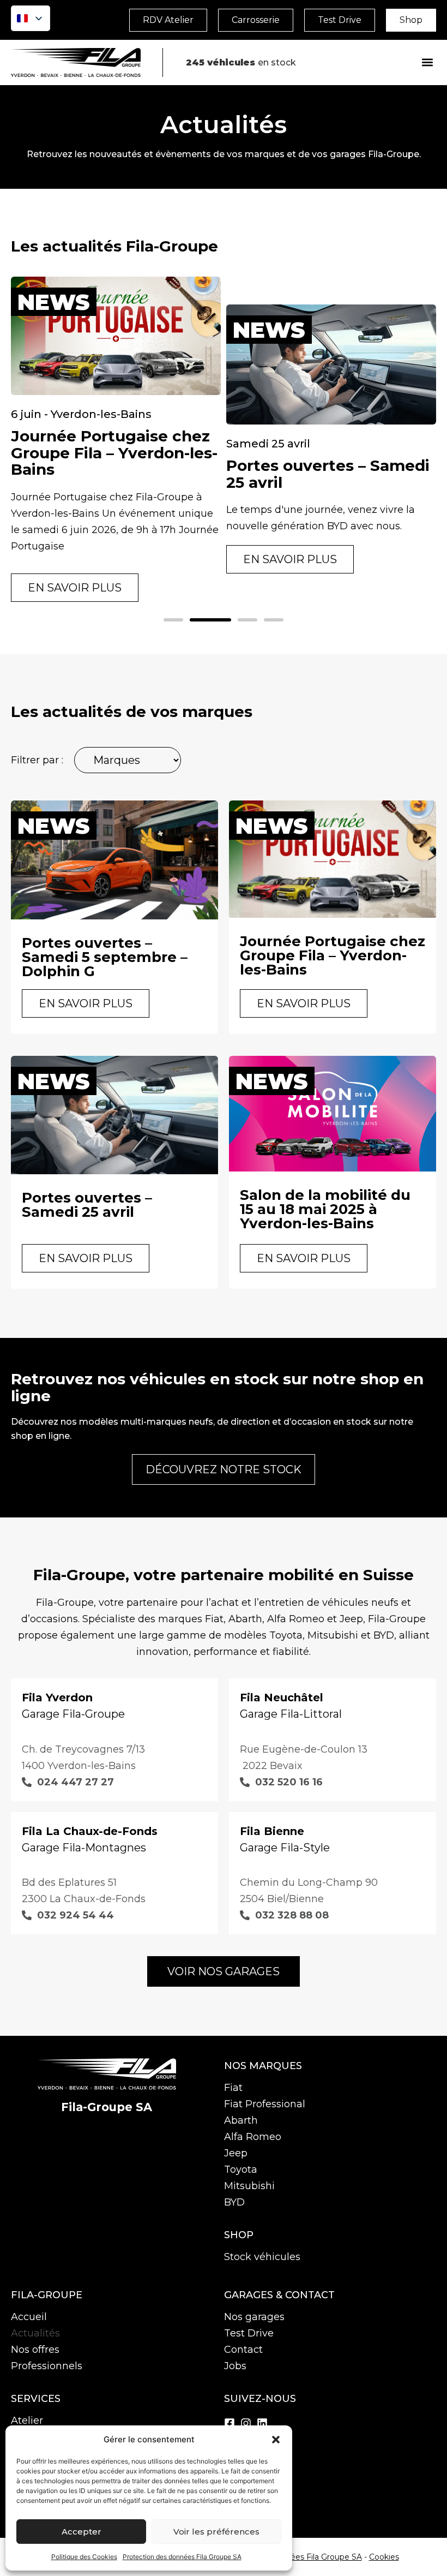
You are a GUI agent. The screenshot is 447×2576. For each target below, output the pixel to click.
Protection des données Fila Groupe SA (182, 2557)
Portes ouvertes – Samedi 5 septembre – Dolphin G (105, 957)
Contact (243, 2350)
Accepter (81, 2532)
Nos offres (35, 2350)
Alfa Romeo (253, 2137)
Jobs (235, 2366)
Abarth (241, 2120)
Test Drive (249, 2333)
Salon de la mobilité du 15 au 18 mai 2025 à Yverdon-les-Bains (325, 1209)
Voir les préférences (216, 2532)
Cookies (384, 2557)
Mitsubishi (249, 2186)
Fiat (233, 2088)
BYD (234, 2202)
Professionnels (47, 2366)
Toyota (241, 2169)
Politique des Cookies (84, 2557)
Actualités (35, 2333)
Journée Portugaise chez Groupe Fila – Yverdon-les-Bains (114, 453)
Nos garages (254, 2317)
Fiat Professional (265, 2104)
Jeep (236, 2153)
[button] (276, 2440)
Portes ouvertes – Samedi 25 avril (328, 474)
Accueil (29, 2317)
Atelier (27, 2420)
